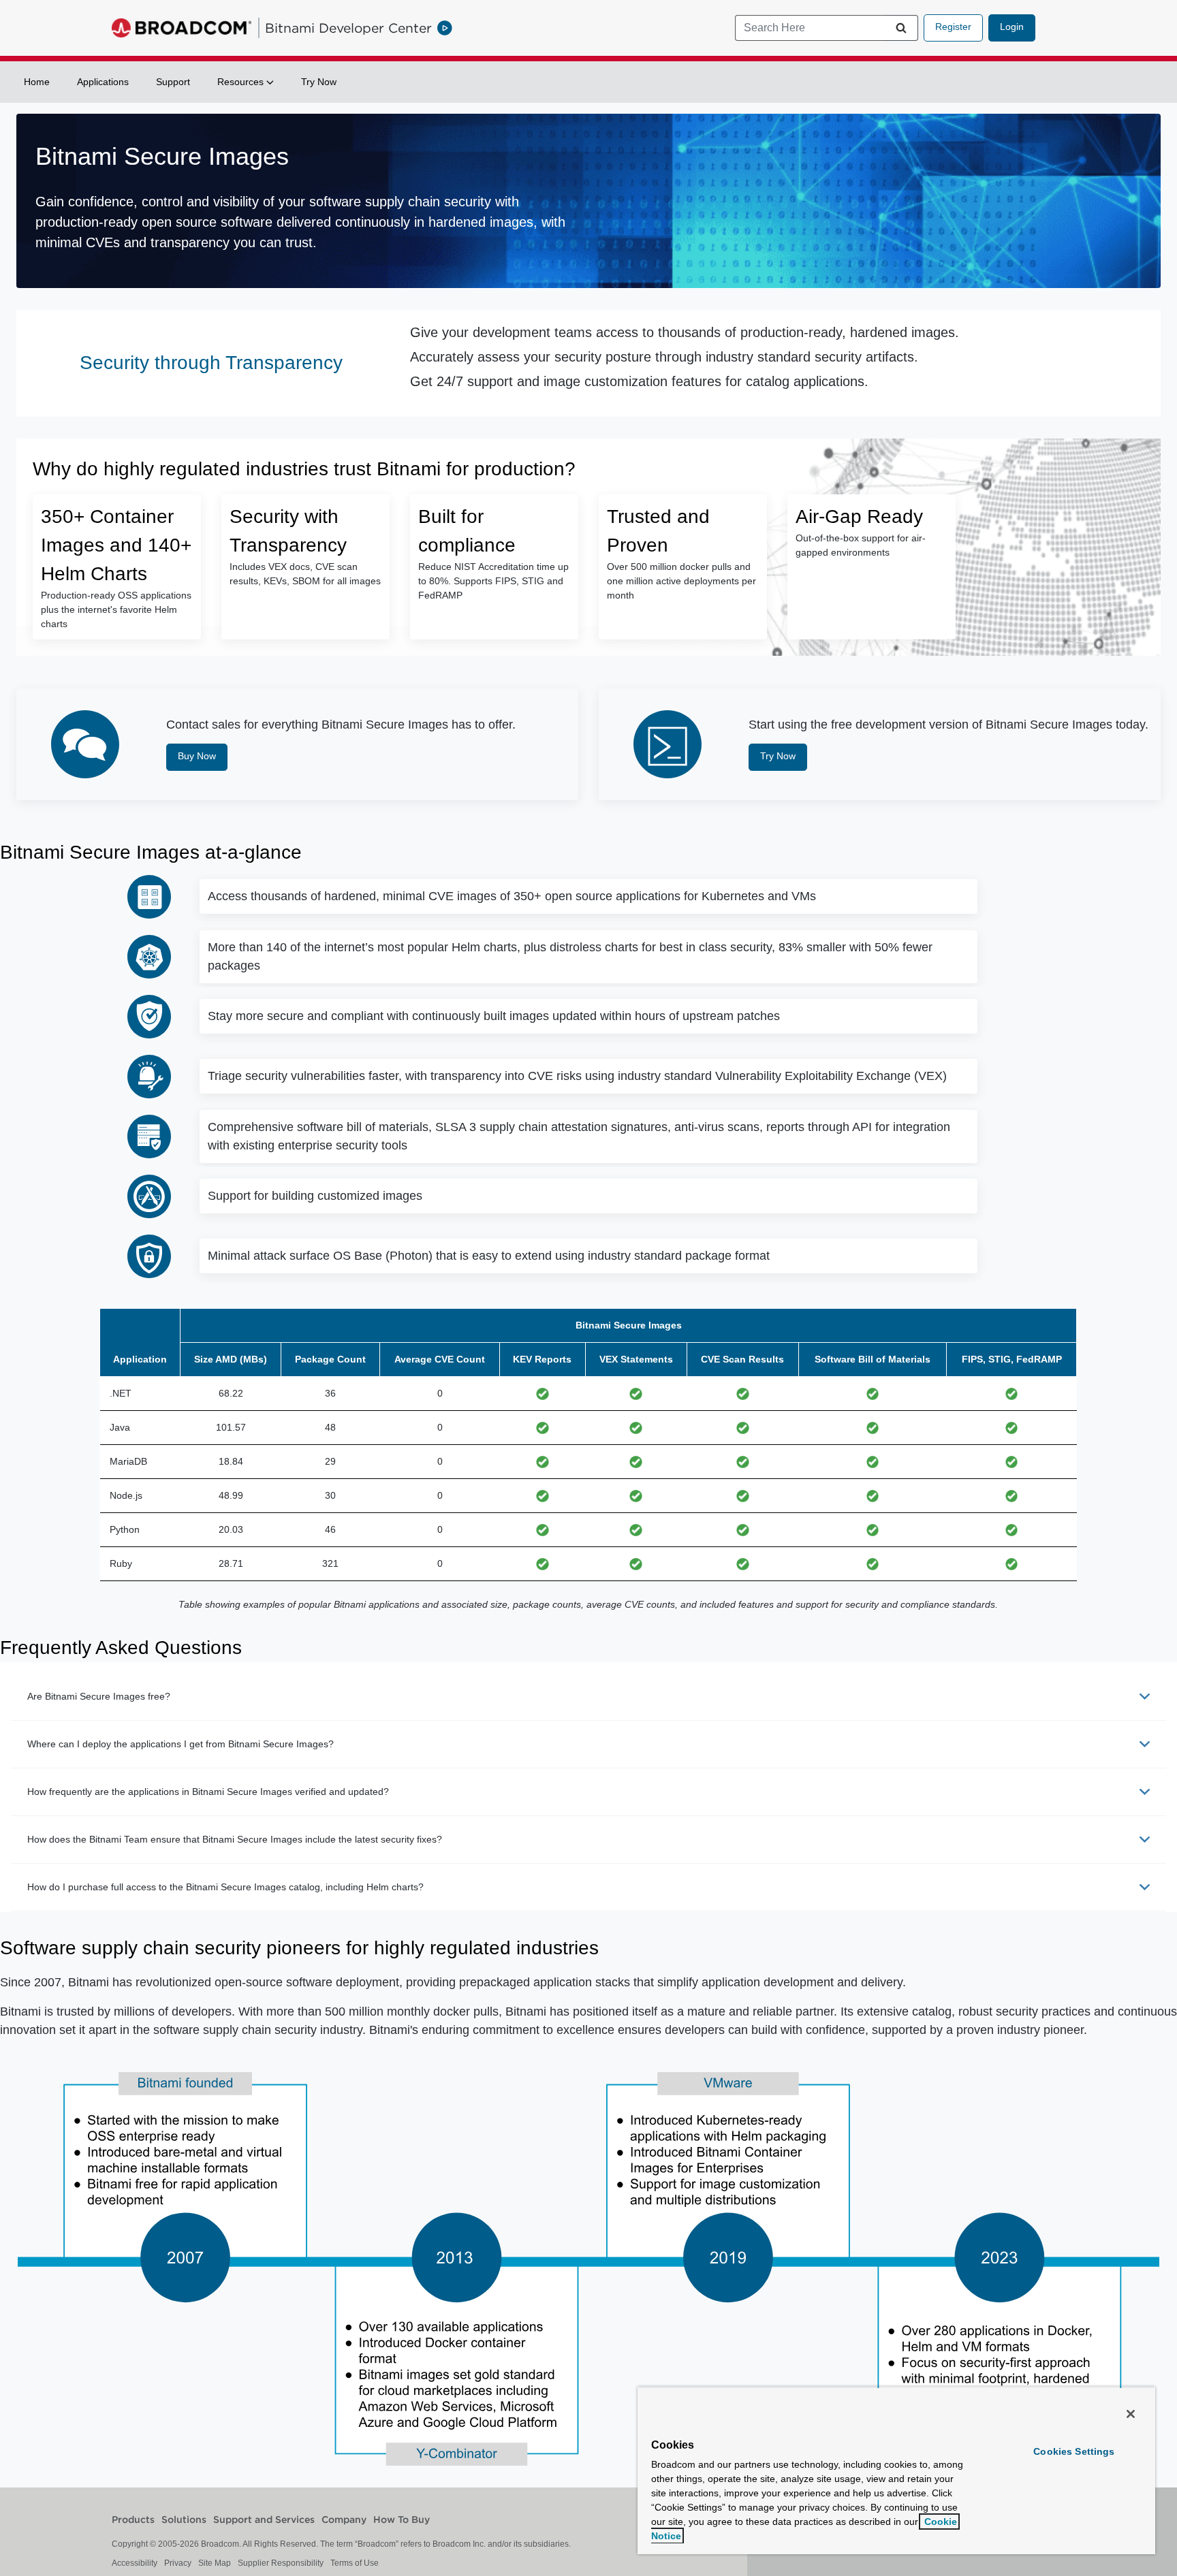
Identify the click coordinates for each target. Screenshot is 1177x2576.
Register (953, 27)
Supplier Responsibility (281, 2563)
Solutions (184, 2520)
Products (133, 2520)
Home (37, 82)
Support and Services (264, 2520)
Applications (103, 82)
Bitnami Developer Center (348, 28)
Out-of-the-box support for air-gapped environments (861, 545)
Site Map (215, 2563)
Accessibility (135, 2563)
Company (344, 2520)
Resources (242, 82)
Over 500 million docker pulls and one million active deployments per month (681, 581)
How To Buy (402, 2520)
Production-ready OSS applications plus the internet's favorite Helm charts (116, 609)
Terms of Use (355, 2563)
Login (1012, 27)
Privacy (178, 2563)
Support (173, 82)
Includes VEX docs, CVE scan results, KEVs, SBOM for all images (305, 574)
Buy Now (197, 756)
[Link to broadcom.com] (182, 28)
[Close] (1131, 2414)
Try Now (319, 82)
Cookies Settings (1074, 2451)
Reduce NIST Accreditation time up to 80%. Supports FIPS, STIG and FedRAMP (493, 581)
